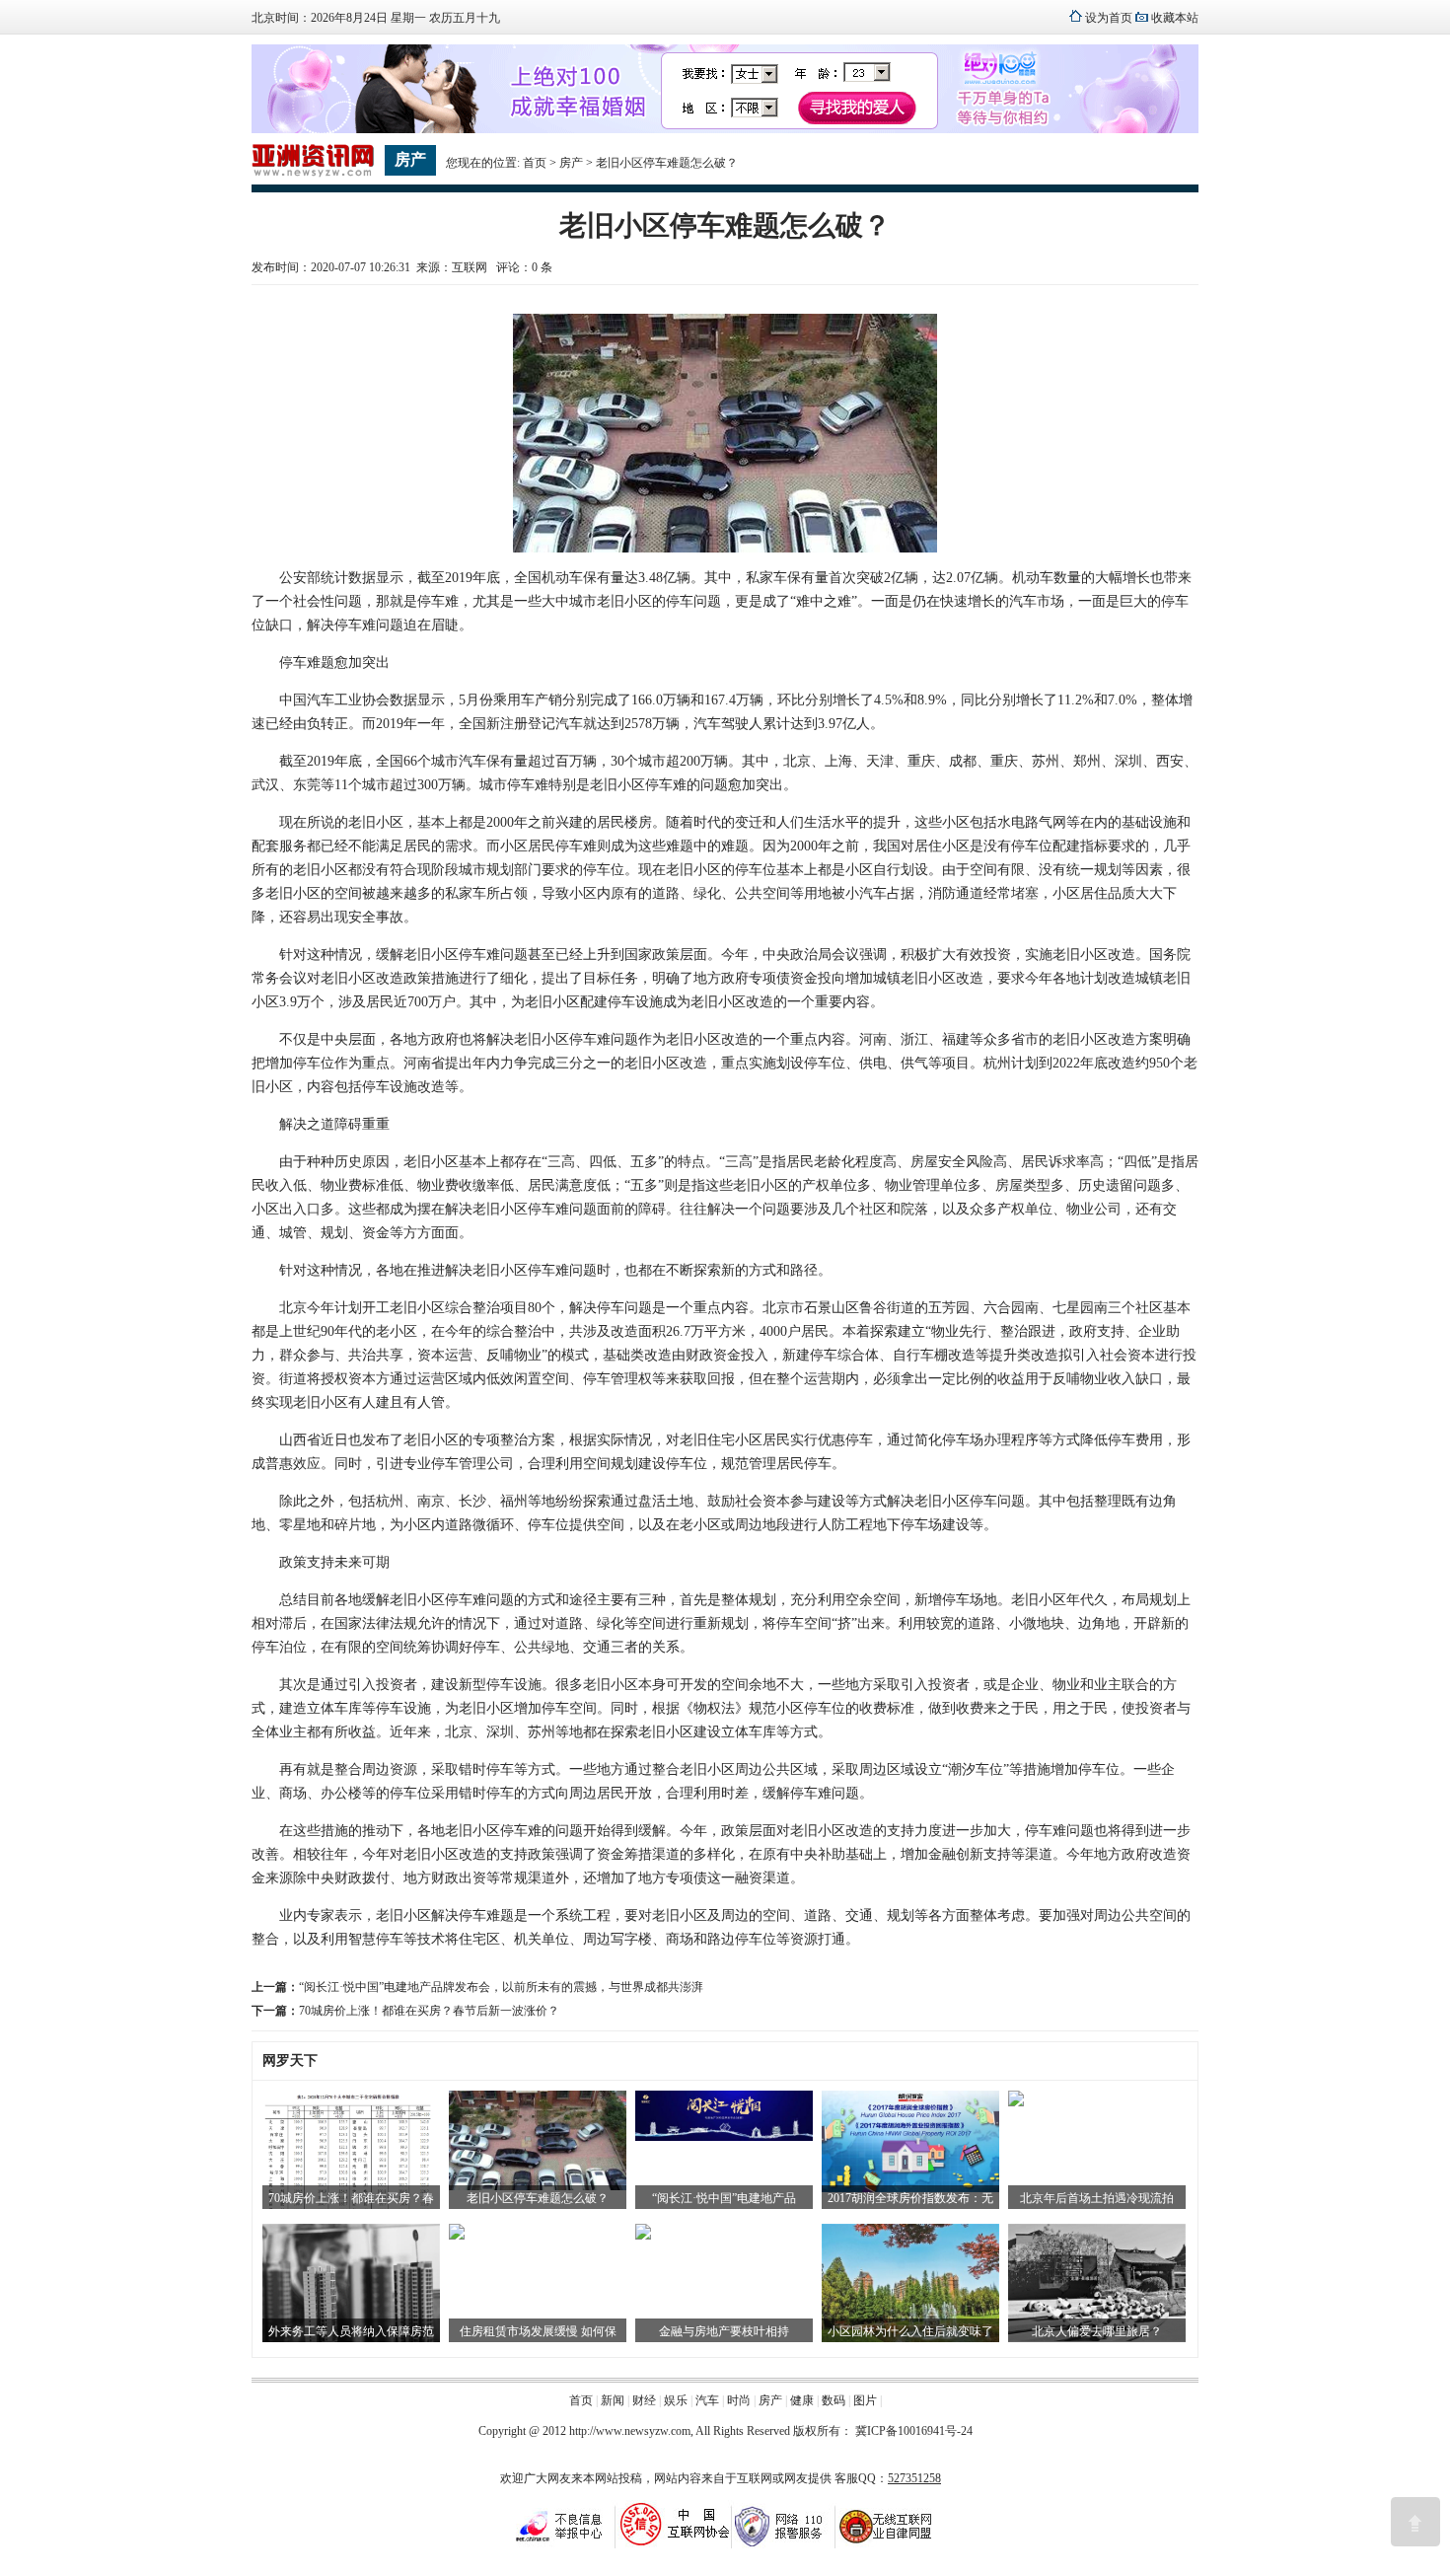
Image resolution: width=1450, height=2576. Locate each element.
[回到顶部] (1415, 2522)
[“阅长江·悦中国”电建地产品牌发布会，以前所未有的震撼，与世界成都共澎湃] (724, 2137)
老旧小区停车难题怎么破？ (538, 2198)
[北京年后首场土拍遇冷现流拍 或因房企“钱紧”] (1016, 2102)
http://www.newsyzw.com (630, 2431)
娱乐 (676, 2400)
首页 (535, 163)
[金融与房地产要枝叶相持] (643, 2236)
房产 (571, 163)
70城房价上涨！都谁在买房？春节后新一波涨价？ (429, 2011)
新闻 (613, 2400)
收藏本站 (1175, 18)
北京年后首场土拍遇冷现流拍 (1097, 2198)
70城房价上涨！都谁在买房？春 (351, 2198)
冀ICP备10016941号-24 (914, 2431)
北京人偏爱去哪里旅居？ (1097, 2331)
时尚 (739, 2400)
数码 (834, 2400)
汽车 (707, 2400)
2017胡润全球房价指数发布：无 (910, 2198)
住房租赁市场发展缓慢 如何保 (538, 2331)
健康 (802, 2400)
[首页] (313, 174)
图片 (865, 2400)
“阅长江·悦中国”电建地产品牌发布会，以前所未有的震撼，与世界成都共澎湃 (501, 1987)
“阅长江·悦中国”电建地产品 (724, 2198)
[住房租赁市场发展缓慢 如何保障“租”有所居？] (457, 2236)
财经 (644, 2400)
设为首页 (1109, 18)
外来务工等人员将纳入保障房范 (351, 2331)
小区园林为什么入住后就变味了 (910, 2331)
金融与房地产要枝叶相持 (724, 2331)
